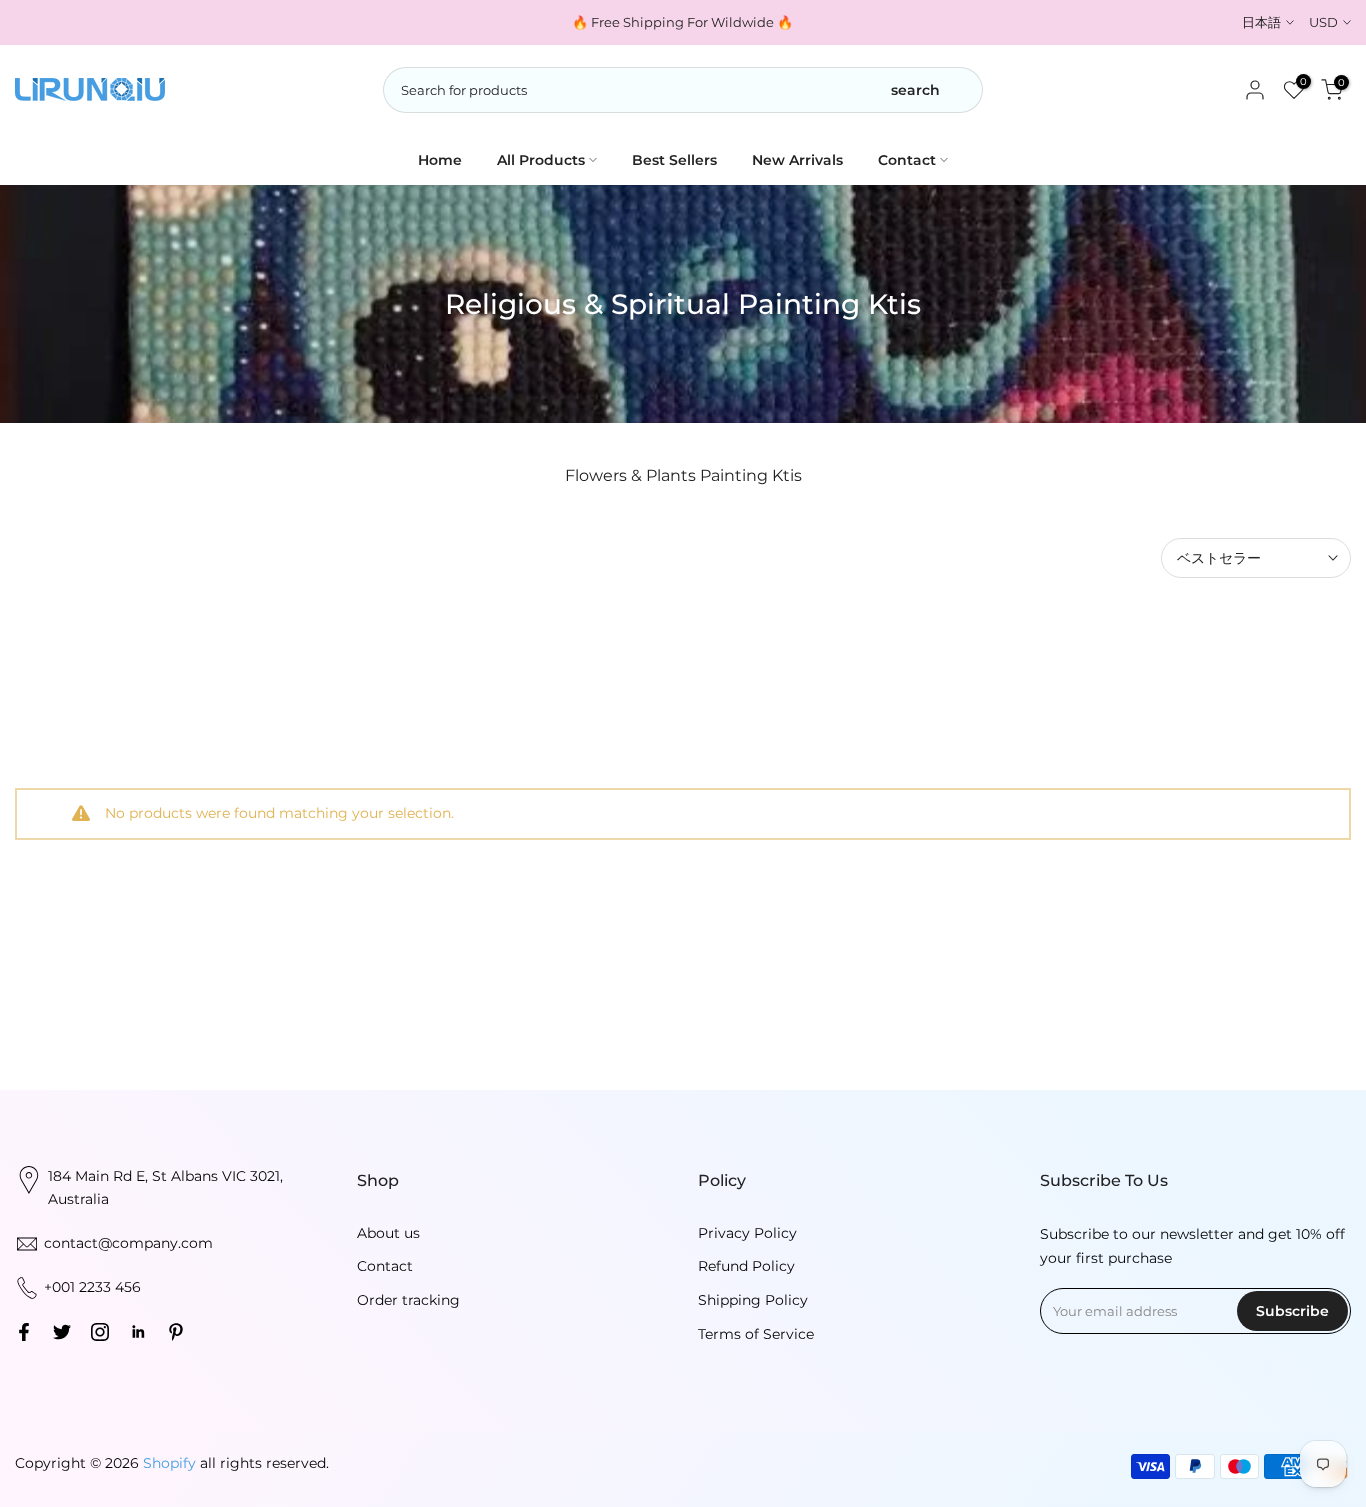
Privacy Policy (747, 1233)
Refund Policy (746, 1266)
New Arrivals (797, 160)
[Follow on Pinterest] (176, 1332)
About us (388, 1233)
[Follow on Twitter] (62, 1332)
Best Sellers (674, 160)
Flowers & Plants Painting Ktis (683, 475)
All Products (541, 160)
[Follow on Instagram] (100, 1332)
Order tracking (408, 1300)
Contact (907, 160)
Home (440, 160)
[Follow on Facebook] (24, 1332)
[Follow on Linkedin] (138, 1332)
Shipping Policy (753, 1300)
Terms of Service (756, 1334)
